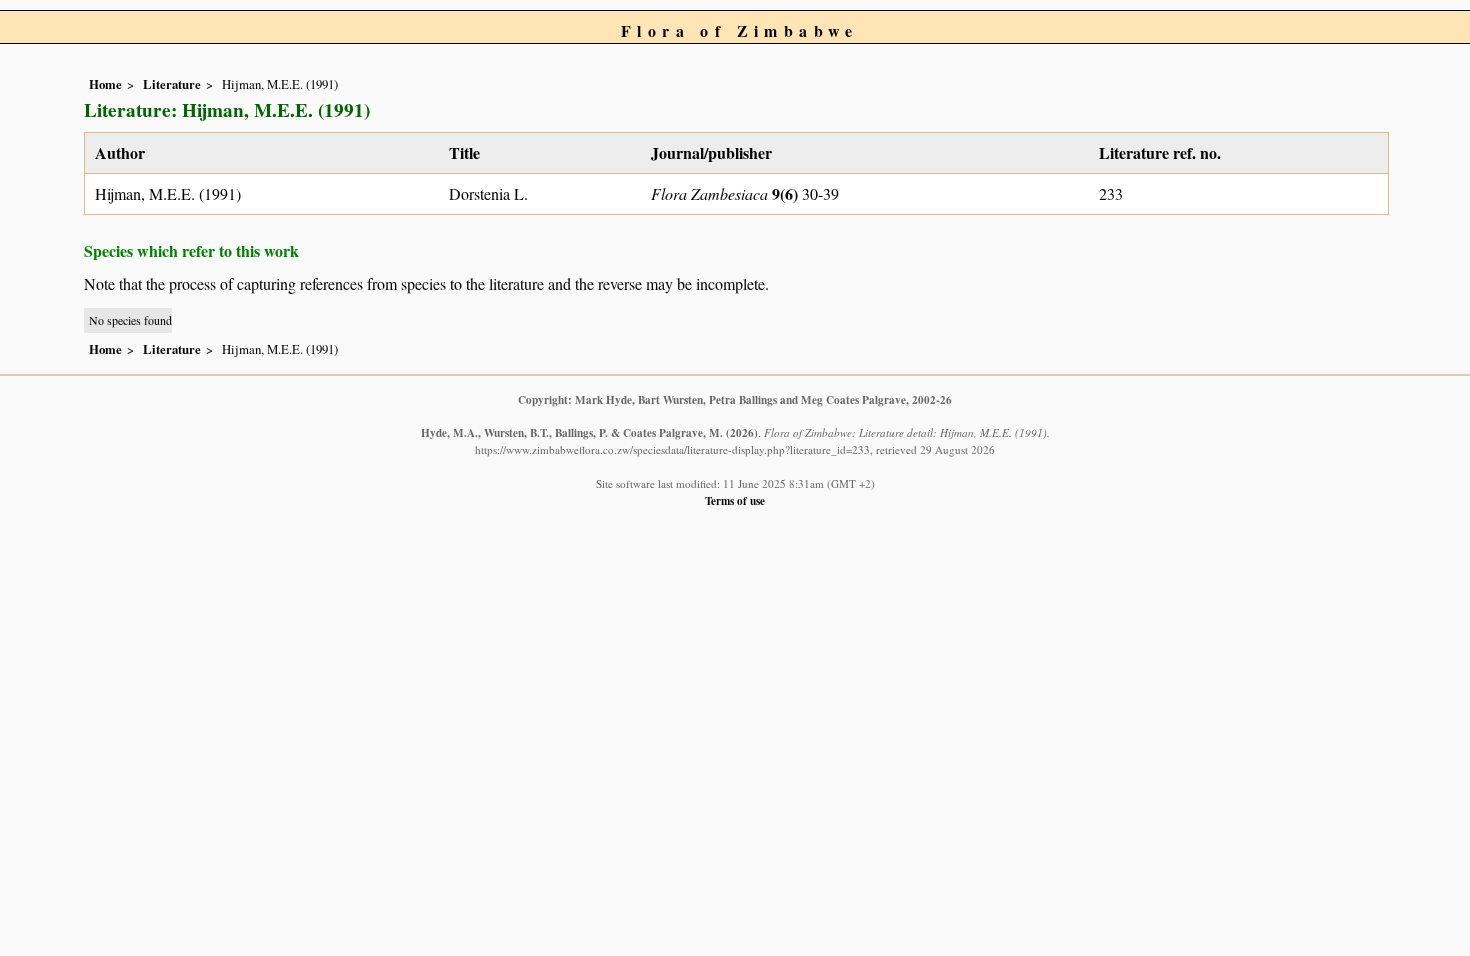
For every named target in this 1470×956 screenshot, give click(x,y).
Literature (172, 84)
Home (105, 84)
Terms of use (735, 500)
